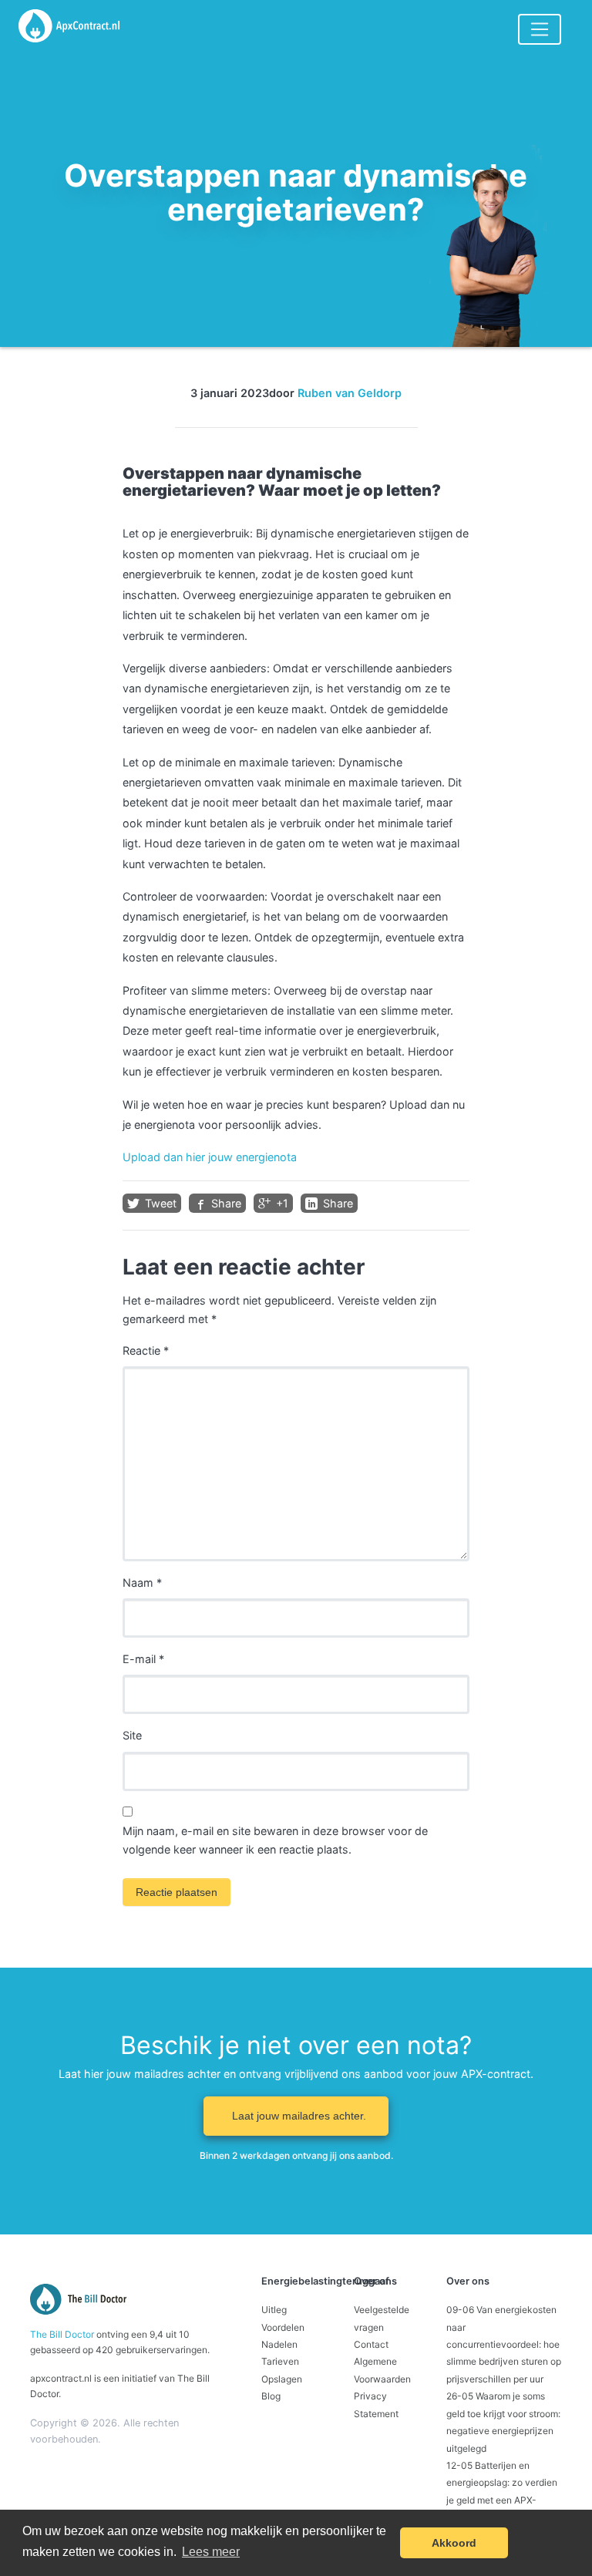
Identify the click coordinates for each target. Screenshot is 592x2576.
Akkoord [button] (454, 2543)
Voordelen (283, 2327)
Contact (371, 2344)
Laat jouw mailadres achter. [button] (299, 2116)
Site (132, 1735)
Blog (271, 2396)
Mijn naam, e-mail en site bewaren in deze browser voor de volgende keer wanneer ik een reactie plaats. (275, 1840)
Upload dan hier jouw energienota (210, 1157)
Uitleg (274, 2310)
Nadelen (279, 2344)
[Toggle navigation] (540, 29)
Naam (142, 1583)
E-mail (143, 1659)
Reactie (146, 1350)
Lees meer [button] (211, 2552)
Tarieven (280, 2361)
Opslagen (282, 2379)
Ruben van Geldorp (350, 393)
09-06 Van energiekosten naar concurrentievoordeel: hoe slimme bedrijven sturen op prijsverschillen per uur (504, 2344)
